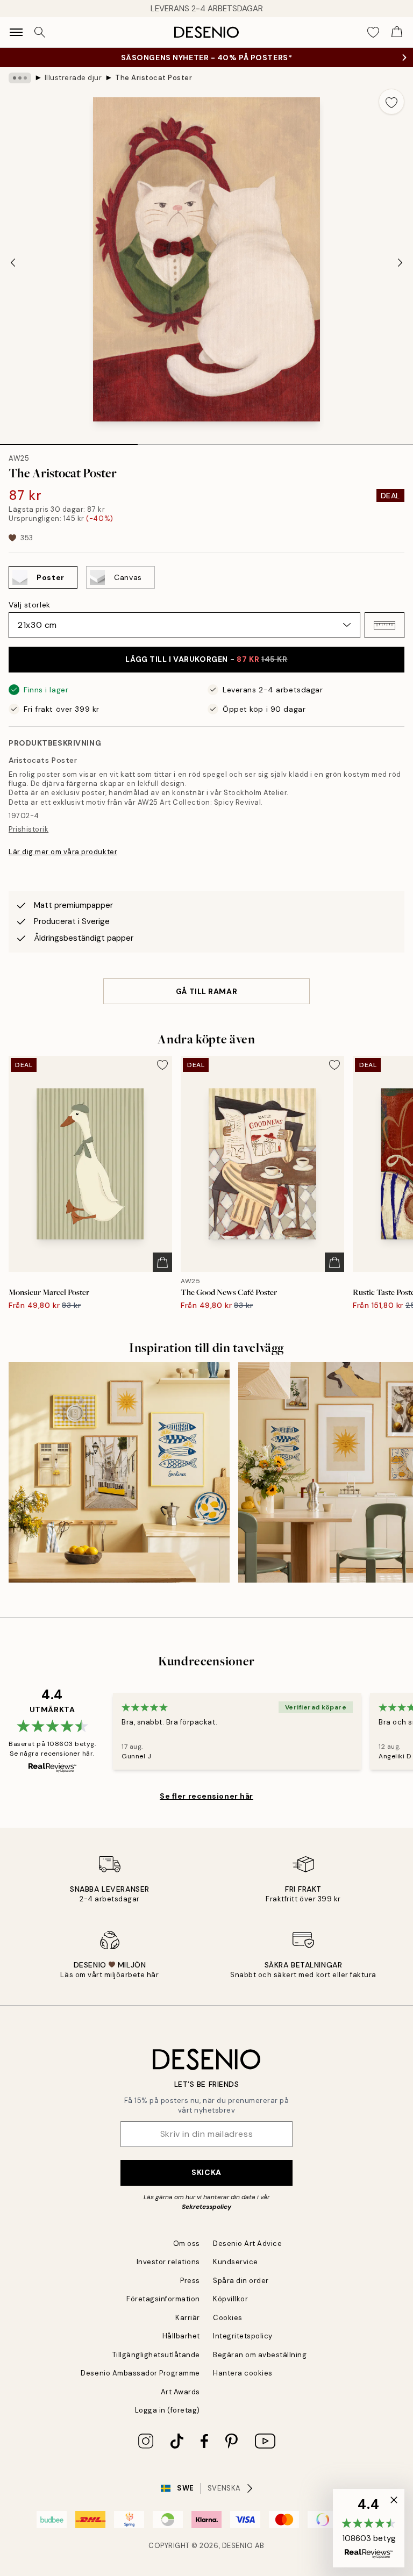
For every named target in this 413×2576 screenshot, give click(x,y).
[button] (384, 625)
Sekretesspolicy (206, 2207)
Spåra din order (241, 2281)
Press (190, 2281)
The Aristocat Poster (154, 78)
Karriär (188, 2318)
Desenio (238, 2546)
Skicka (206, 2172)
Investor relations (168, 2262)
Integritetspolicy (243, 2336)
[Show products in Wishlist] (373, 32)
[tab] (69, 441)
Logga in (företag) (168, 2410)
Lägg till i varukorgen (206, 659)
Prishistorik (29, 829)
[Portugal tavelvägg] (119, 1473)
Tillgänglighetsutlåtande (156, 2355)
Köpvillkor (230, 2299)
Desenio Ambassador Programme (140, 2373)
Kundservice (236, 2262)
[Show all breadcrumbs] (20, 78)
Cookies (228, 2318)
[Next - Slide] (400, 262)
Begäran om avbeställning (260, 2355)
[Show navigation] (16, 32)
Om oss (187, 2244)
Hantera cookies (243, 2373)
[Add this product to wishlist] (391, 102)
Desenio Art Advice (247, 2244)
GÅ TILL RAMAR (206, 991)
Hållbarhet (181, 2336)
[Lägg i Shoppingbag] (162, 1262)
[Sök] (40, 32)
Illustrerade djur (73, 78)
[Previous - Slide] (13, 262)
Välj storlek (30, 605)
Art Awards (180, 2392)
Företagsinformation (163, 2299)
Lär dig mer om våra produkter (63, 852)
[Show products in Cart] (397, 32)
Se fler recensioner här (206, 1796)
